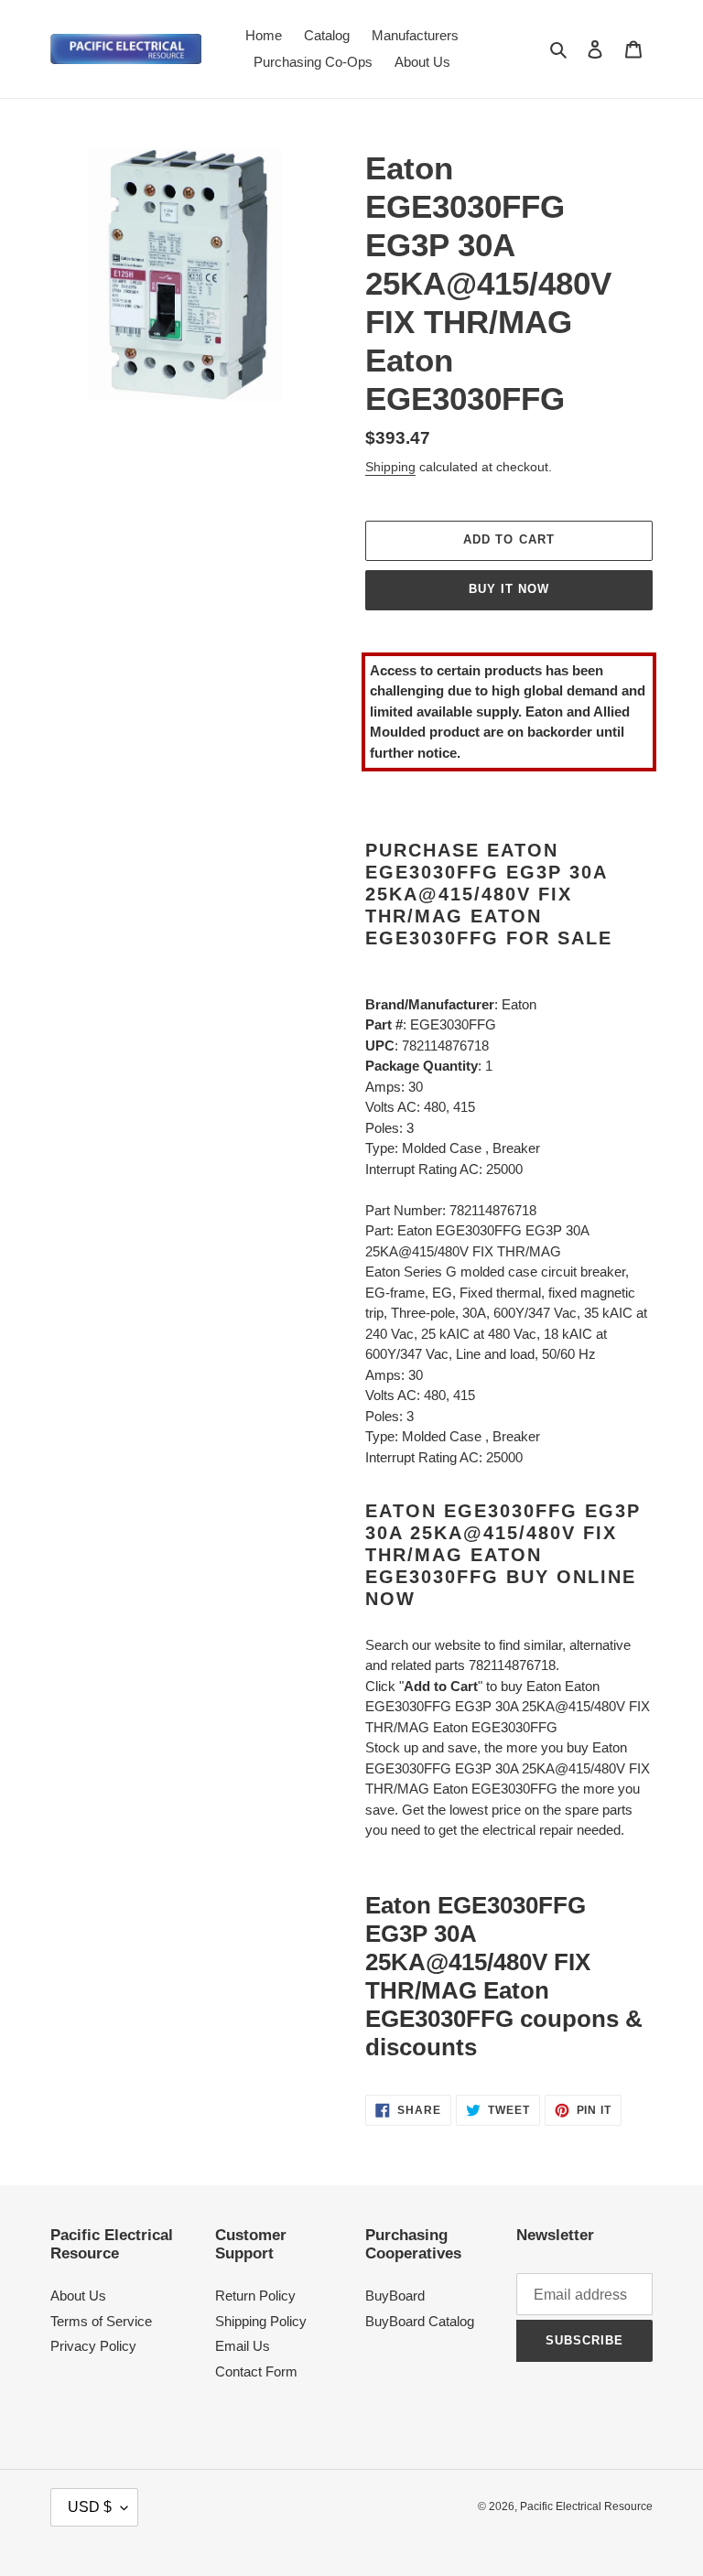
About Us (78, 2296)
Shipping (390, 467)
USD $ (90, 2507)
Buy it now (509, 589)
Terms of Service (101, 2321)
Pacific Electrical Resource (586, 2506)
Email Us (243, 2346)
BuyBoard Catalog (420, 2321)
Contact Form (256, 2371)
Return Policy (255, 2296)
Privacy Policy (93, 2346)
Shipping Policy (261, 2321)
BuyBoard (395, 2296)
